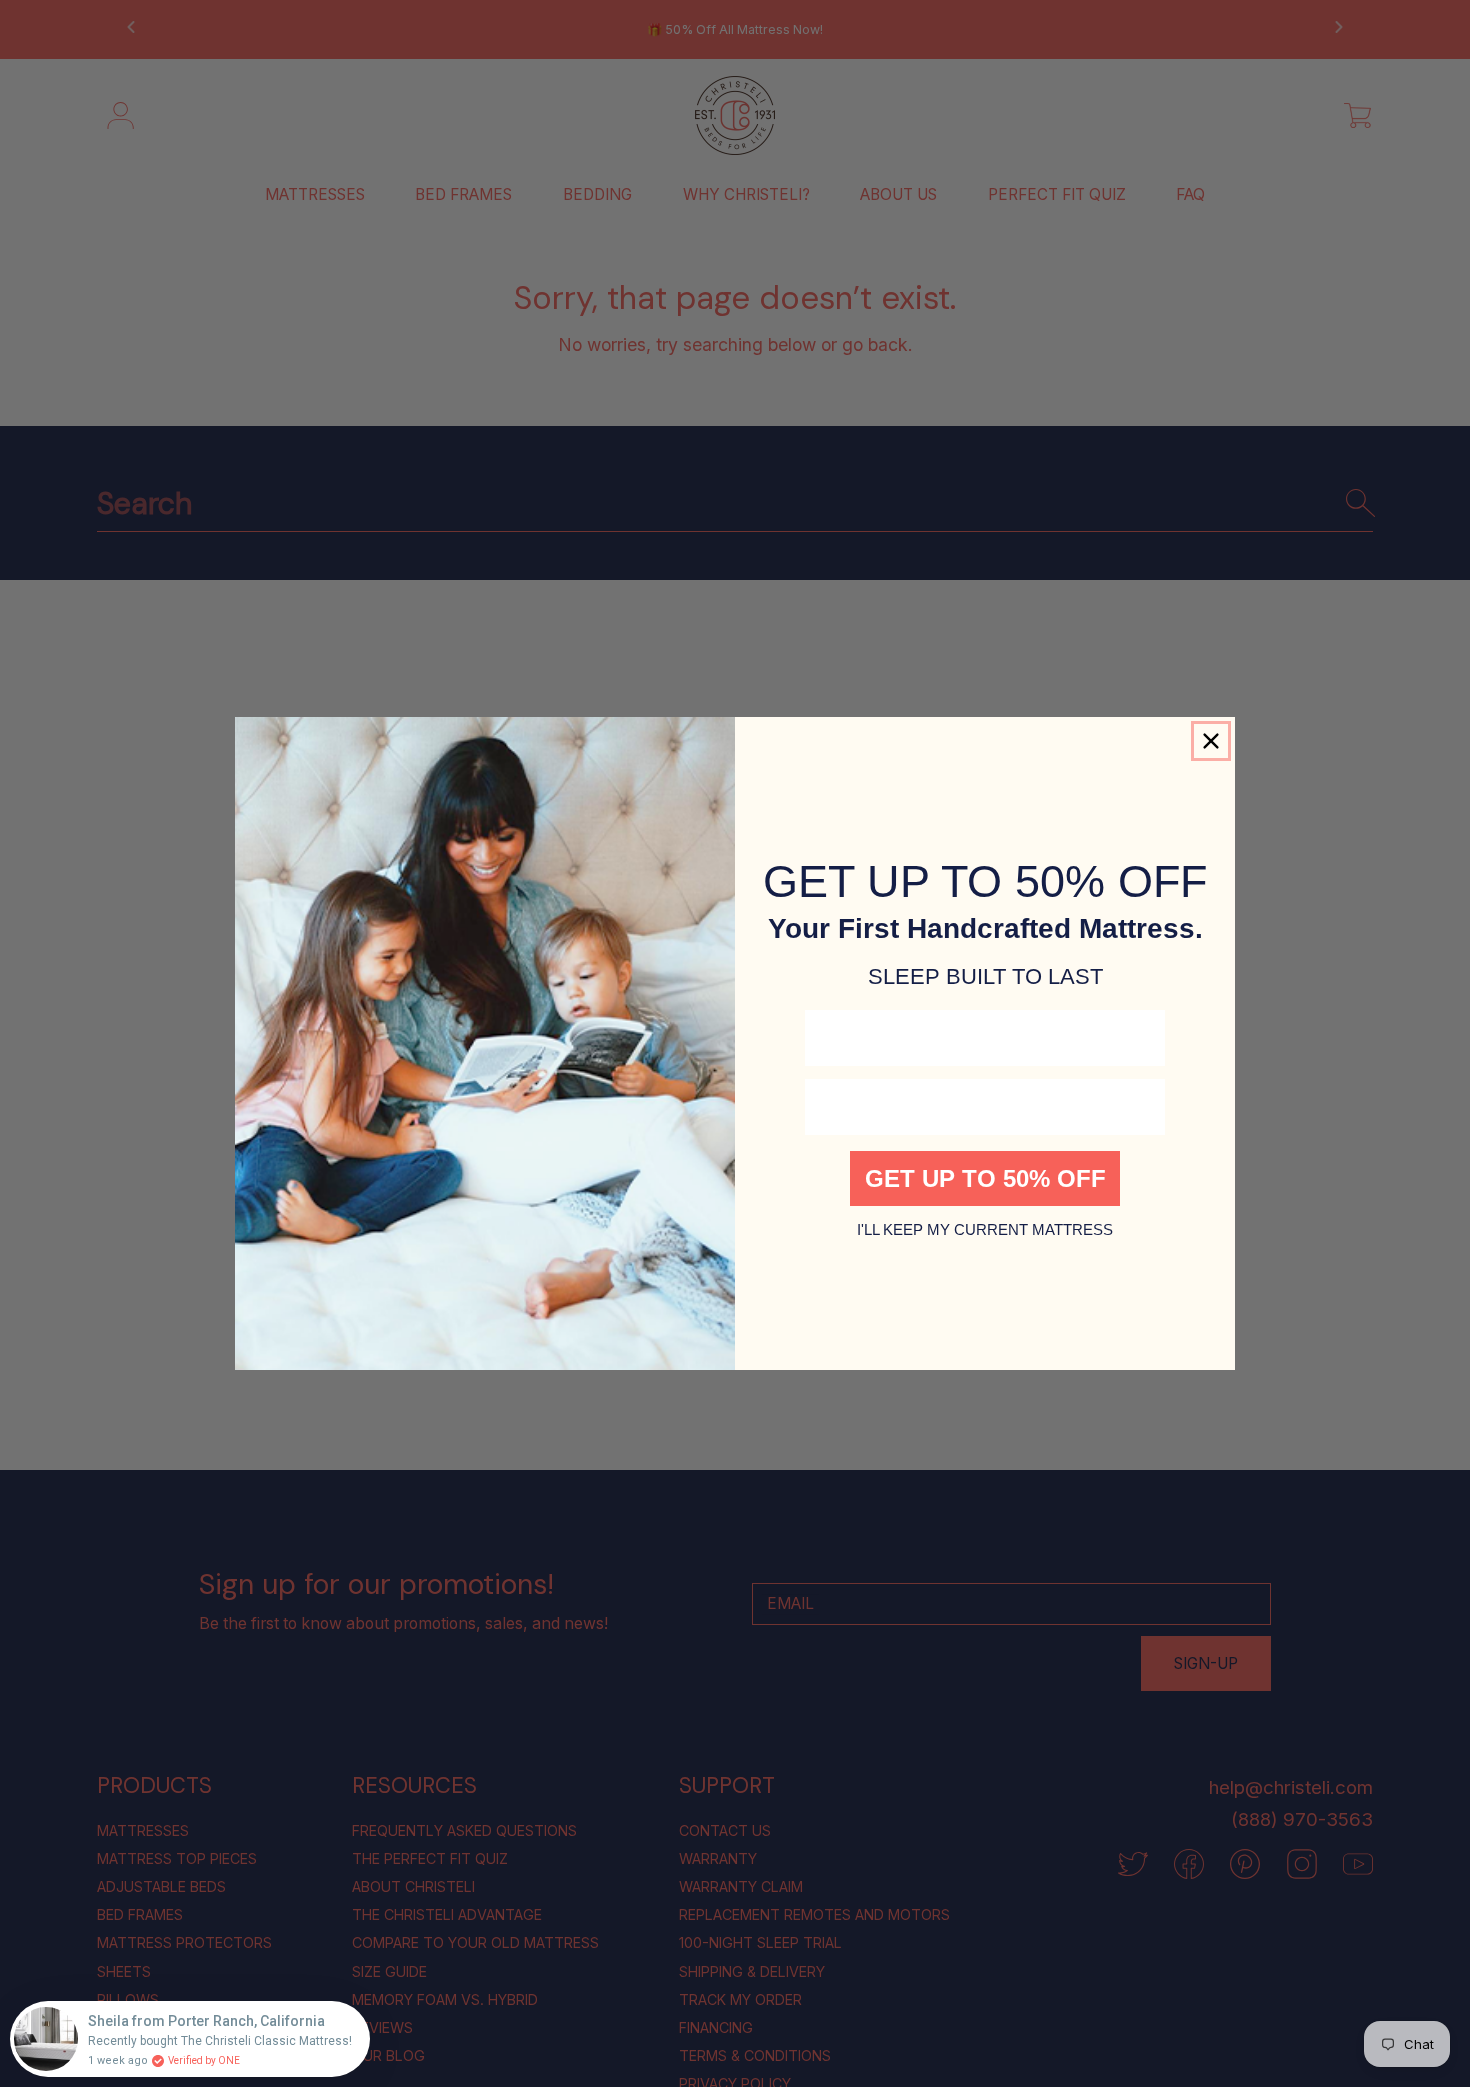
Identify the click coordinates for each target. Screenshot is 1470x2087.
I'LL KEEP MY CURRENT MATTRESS (985, 1229)
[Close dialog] (1211, 741)
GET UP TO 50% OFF (985, 1178)
